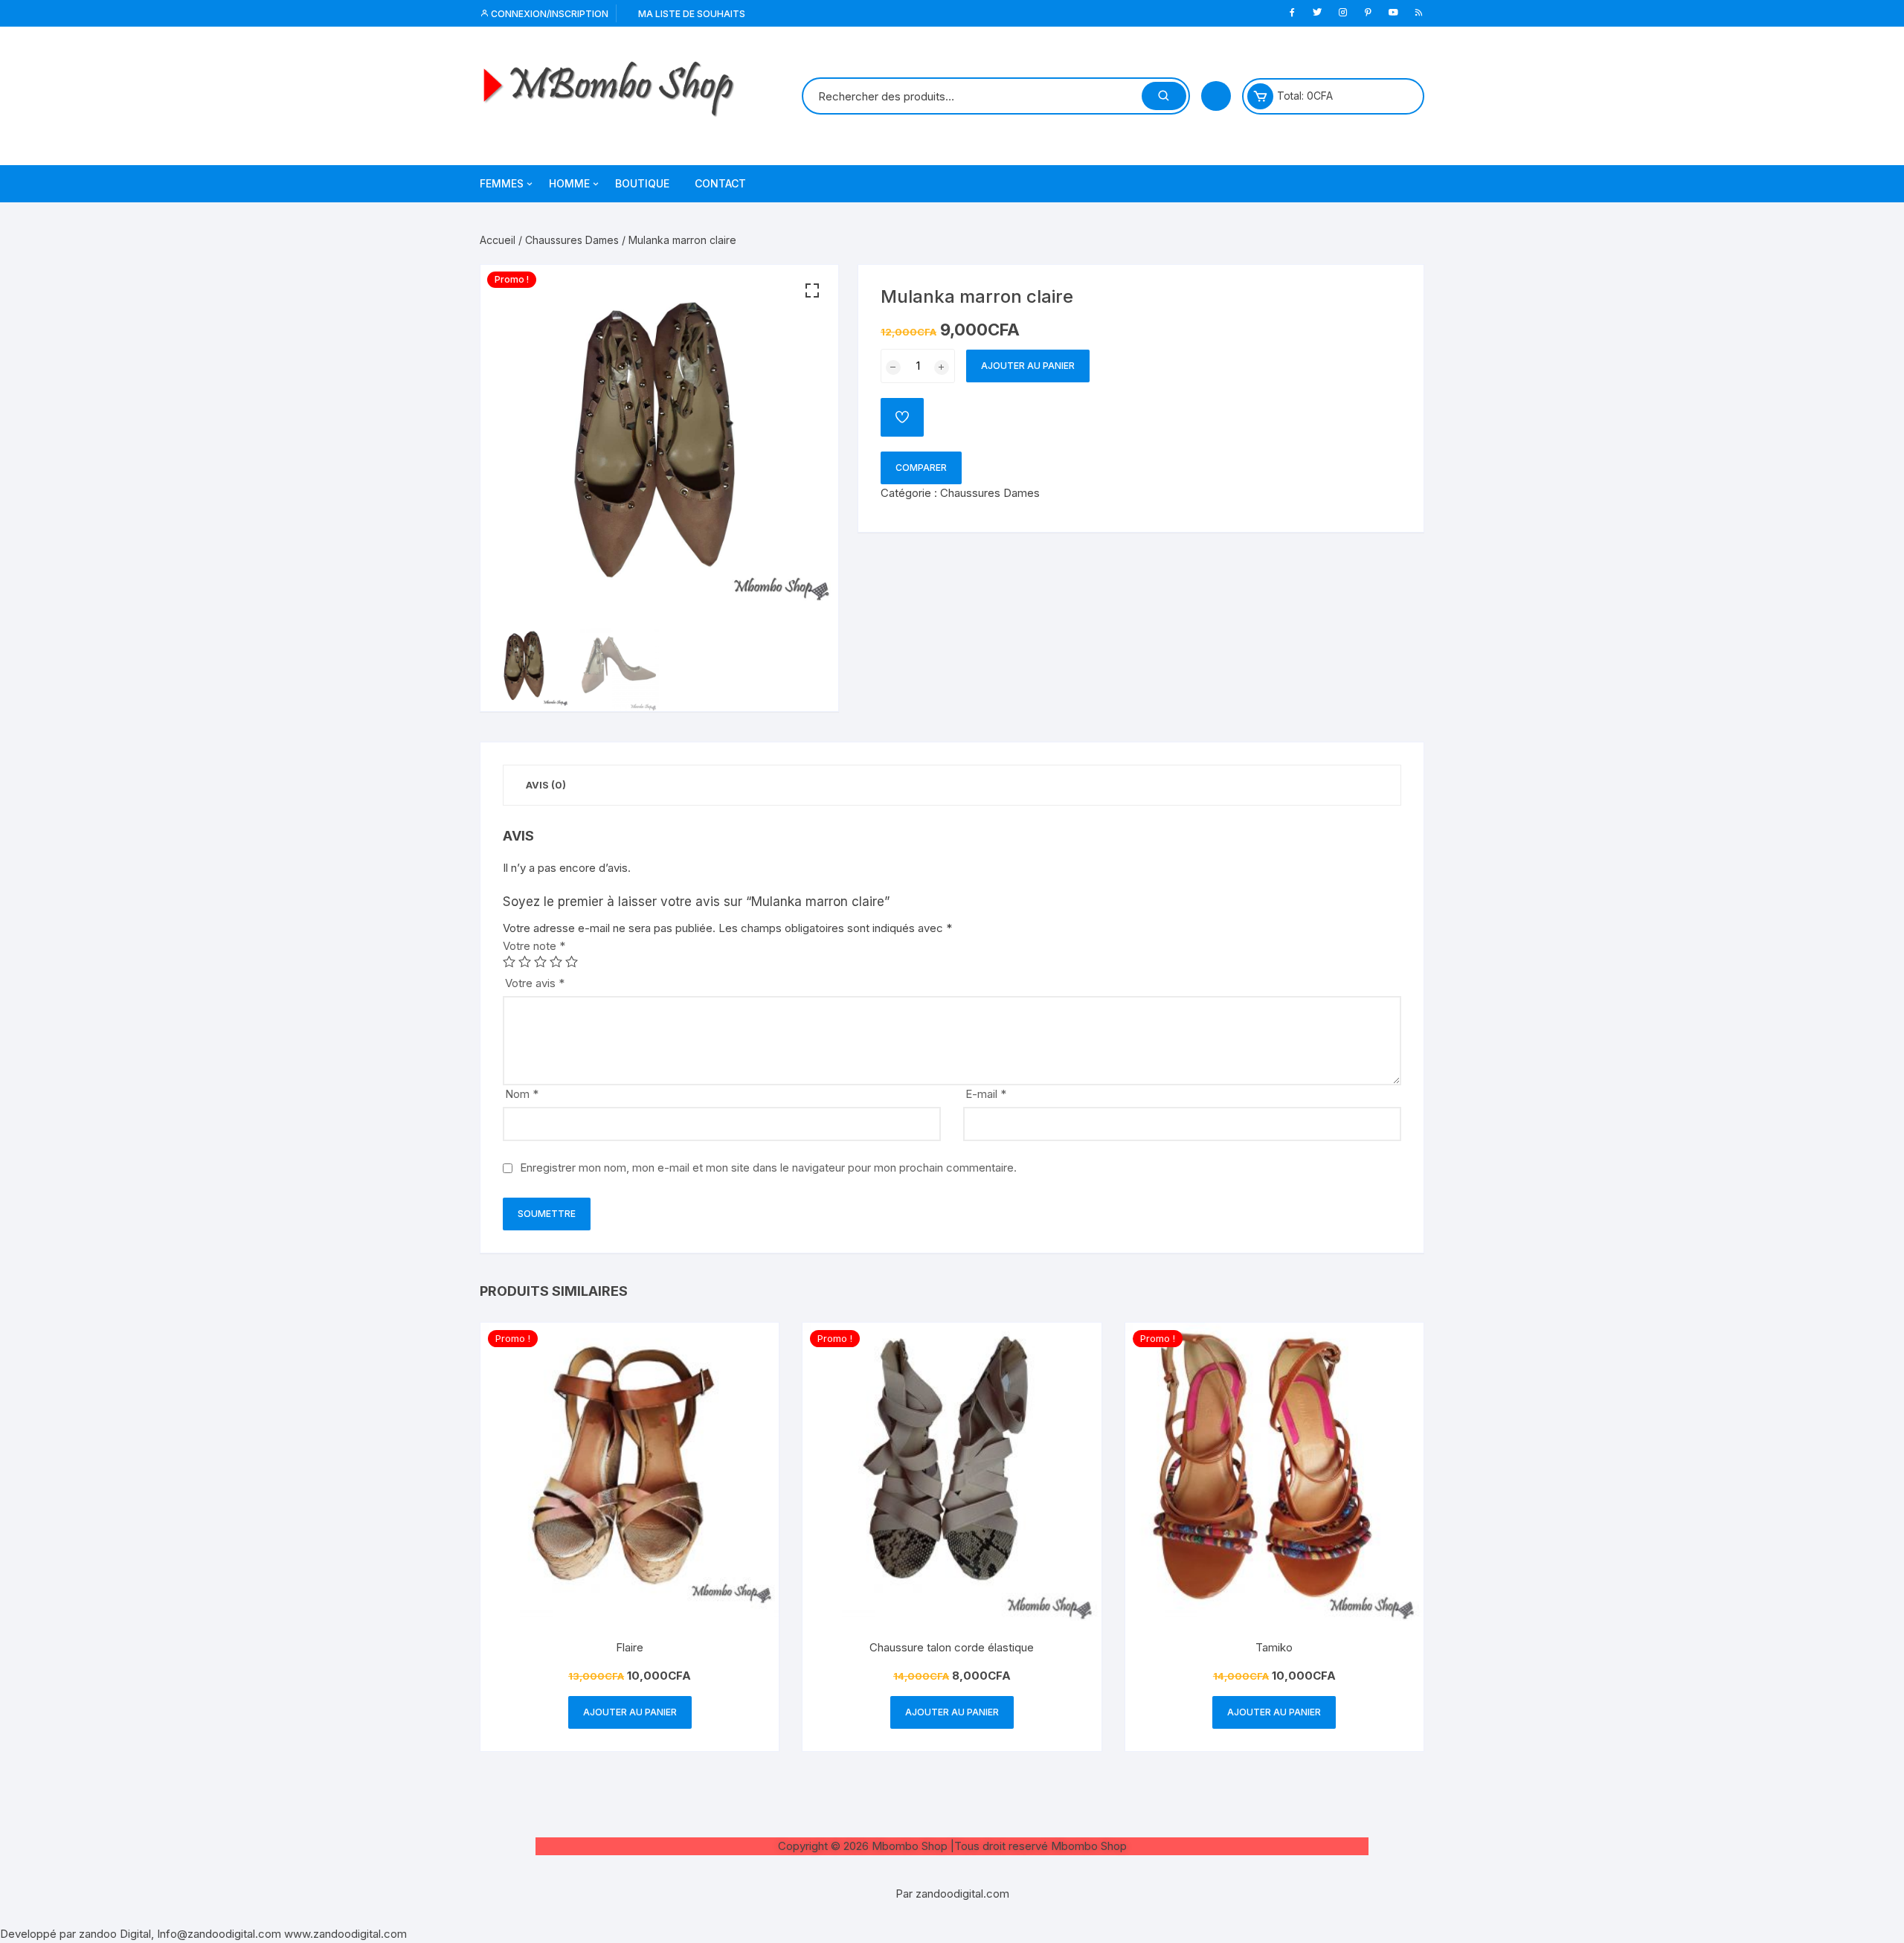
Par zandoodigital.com (952, 1894)
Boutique (642, 183)
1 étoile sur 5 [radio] (509, 961)
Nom (522, 1094)
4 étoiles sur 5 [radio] (556, 961)
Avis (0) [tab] (546, 785)
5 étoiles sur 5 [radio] (572, 961)
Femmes (502, 183)
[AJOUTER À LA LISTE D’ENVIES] (902, 417)
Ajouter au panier (1028, 366)
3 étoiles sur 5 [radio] (540, 961)
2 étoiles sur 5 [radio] (525, 961)
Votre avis (535, 983)
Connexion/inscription (549, 14)
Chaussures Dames (572, 240)
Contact (720, 183)
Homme (569, 183)
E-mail (986, 1094)
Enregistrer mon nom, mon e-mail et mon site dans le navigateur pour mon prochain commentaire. (768, 1168)
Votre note (534, 946)
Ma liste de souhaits (691, 14)
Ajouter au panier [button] (630, 1712)
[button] (812, 291)
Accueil (498, 240)
